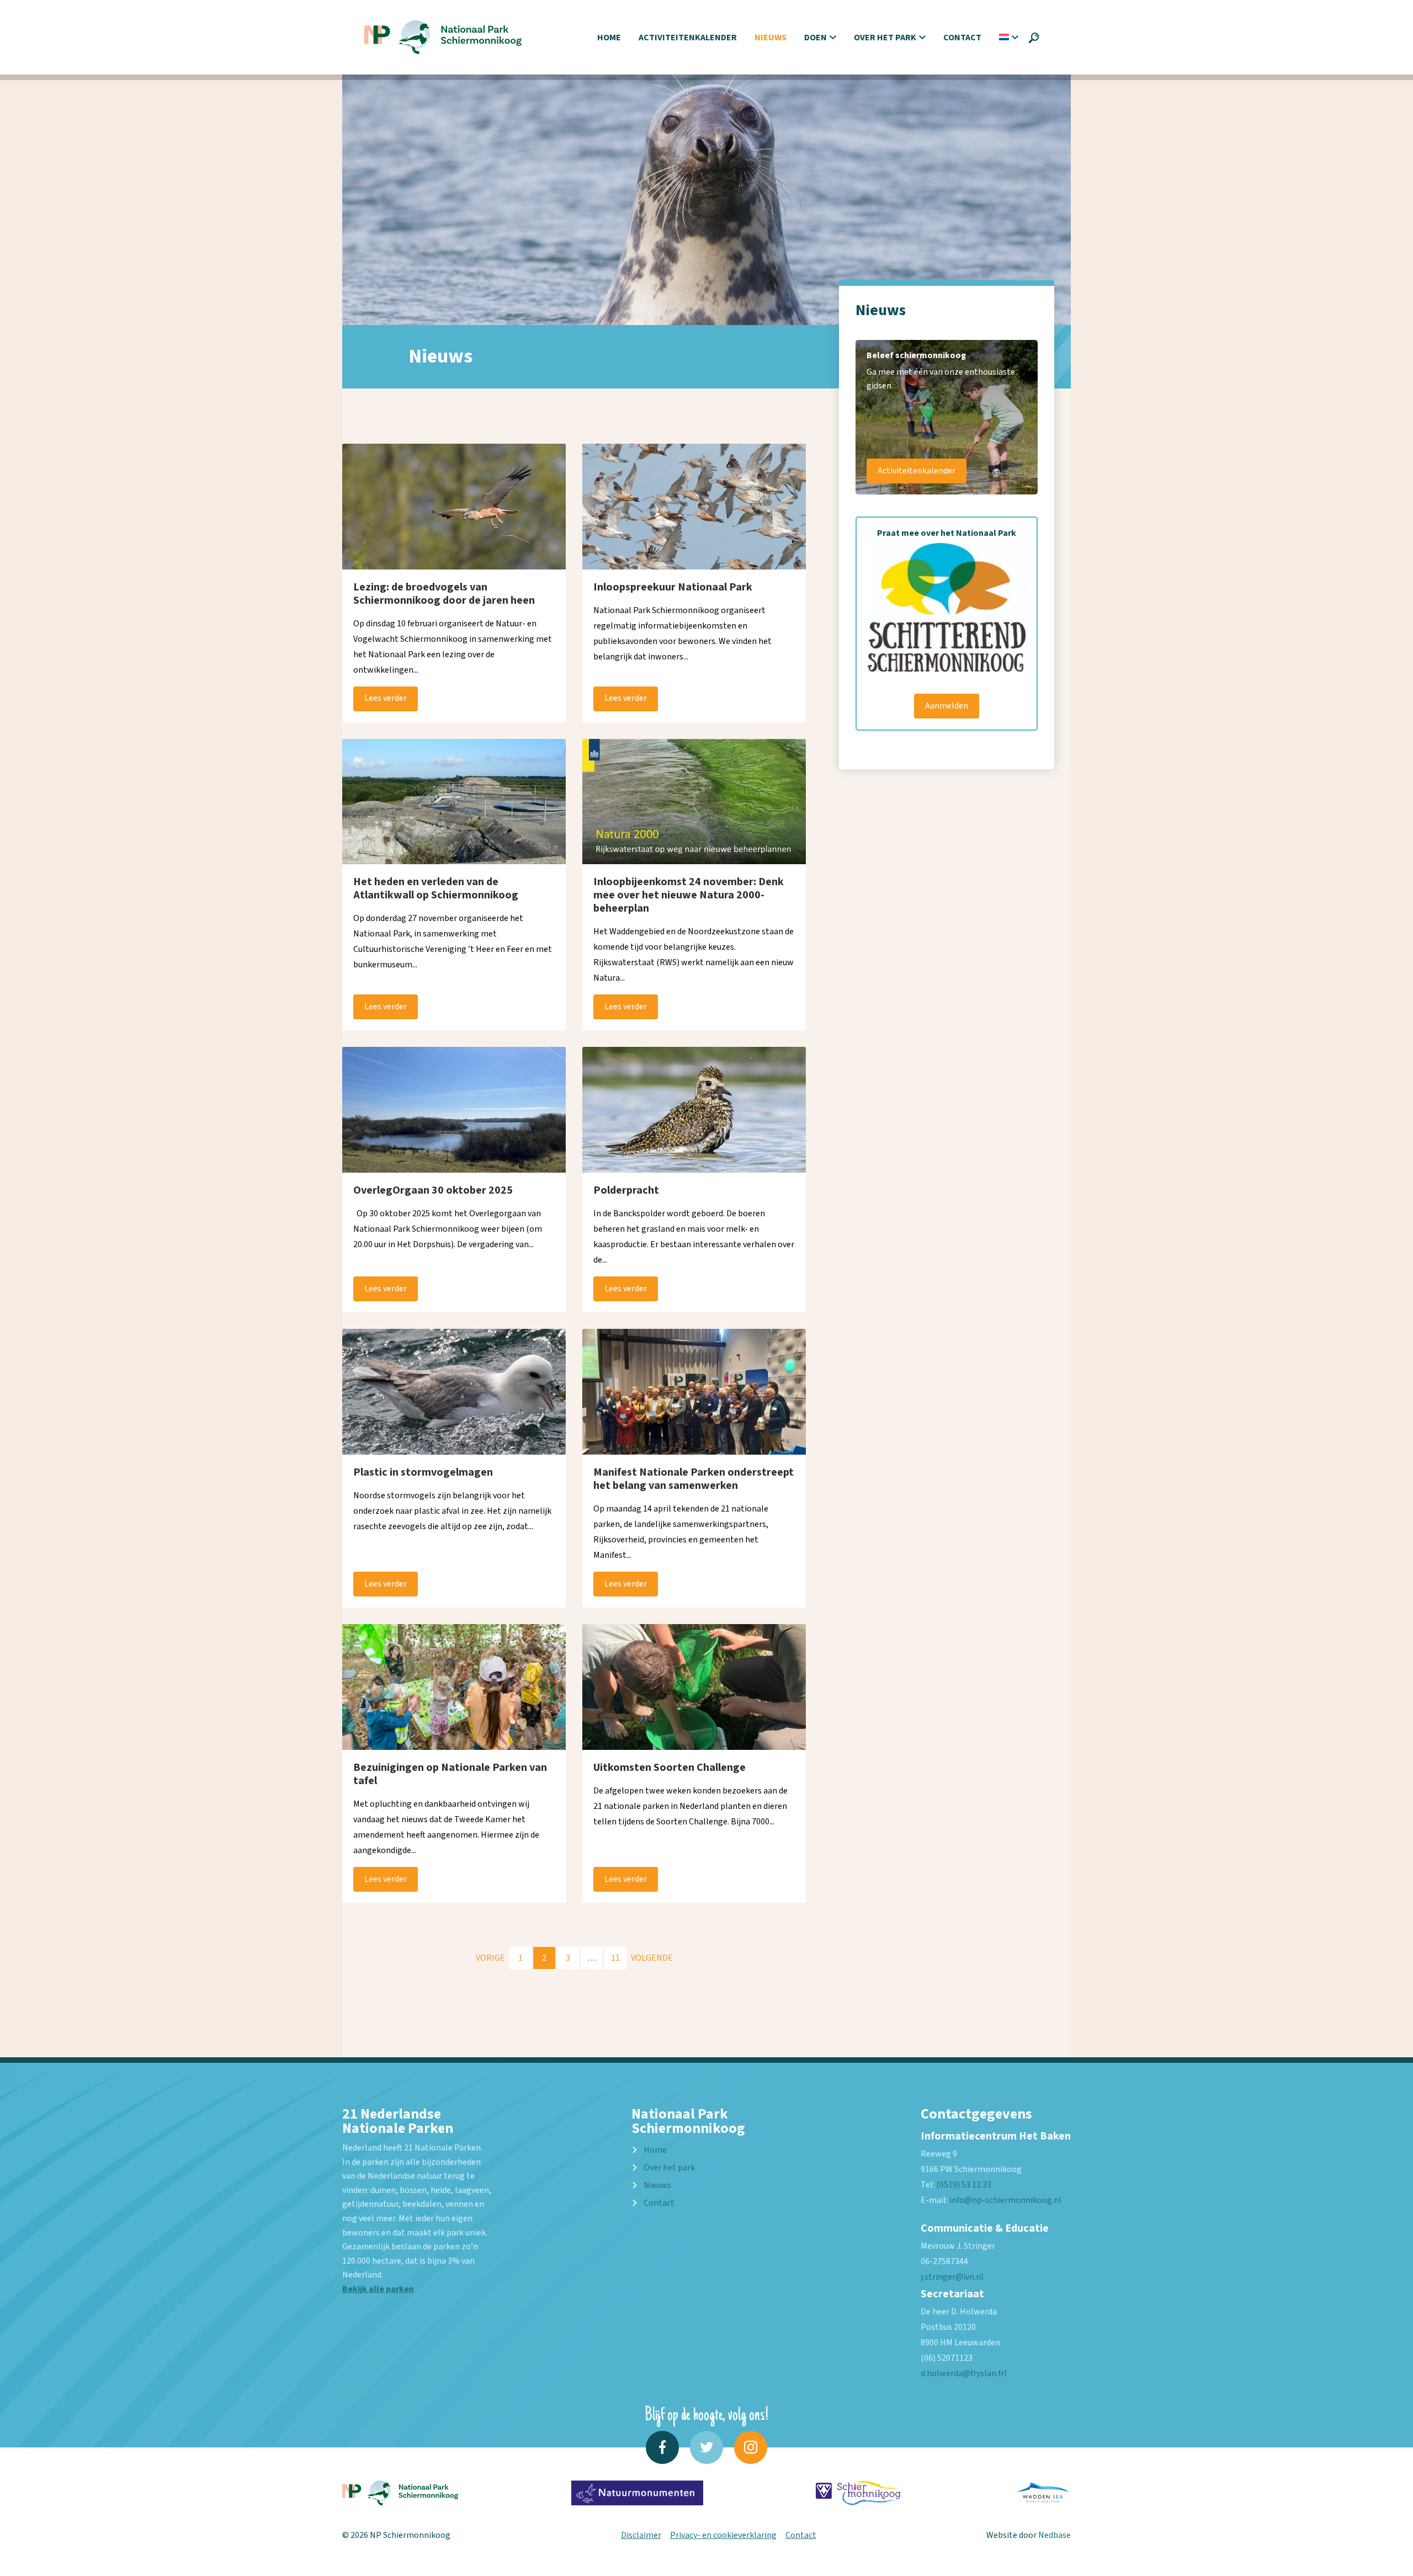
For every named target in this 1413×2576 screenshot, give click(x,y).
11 (615, 1958)
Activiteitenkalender (688, 38)
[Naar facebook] (662, 2447)
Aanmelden (947, 706)
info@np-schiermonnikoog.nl (1005, 2200)
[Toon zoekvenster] (1034, 38)
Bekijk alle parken (378, 2289)
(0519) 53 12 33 (964, 2185)
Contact (962, 38)
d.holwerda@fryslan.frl (964, 2373)
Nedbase (1055, 2535)
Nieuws (771, 38)
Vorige (490, 1958)
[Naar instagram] (751, 2447)
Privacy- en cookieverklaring (723, 2535)
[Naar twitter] (706, 2447)
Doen (816, 38)
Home (609, 38)
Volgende (652, 1958)
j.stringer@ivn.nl (952, 2277)
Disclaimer (641, 2535)
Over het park (885, 38)
